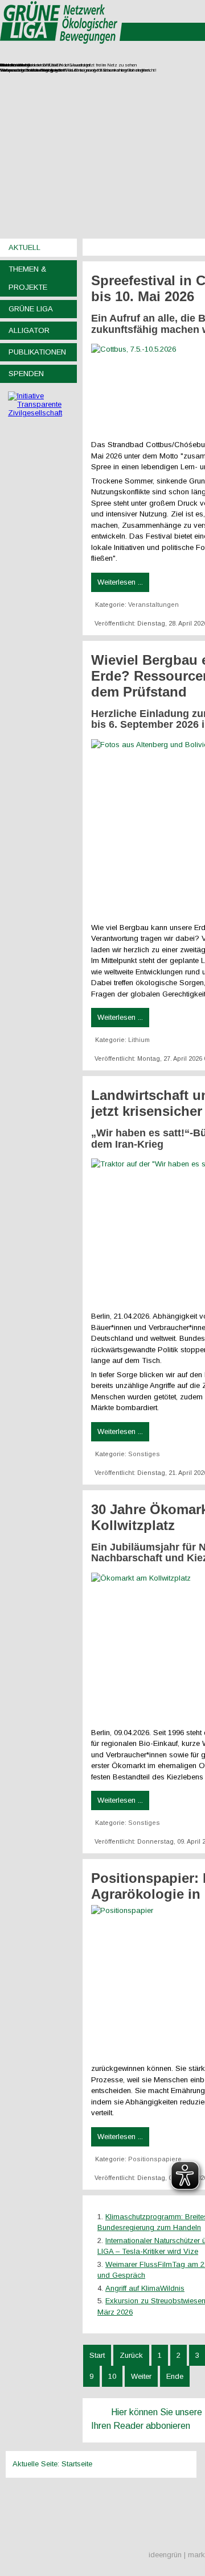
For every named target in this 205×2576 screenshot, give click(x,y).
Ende (175, 2376)
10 (112, 2376)
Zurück (131, 2355)
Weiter (141, 2376)
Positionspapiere (155, 2159)
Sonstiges (144, 1454)
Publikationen (37, 352)
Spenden (26, 374)
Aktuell (24, 247)
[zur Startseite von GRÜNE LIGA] (61, 51)
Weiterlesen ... (120, 582)
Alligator (29, 330)
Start (97, 2355)
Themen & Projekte (28, 278)
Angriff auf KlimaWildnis (145, 2288)
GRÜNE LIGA (31, 309)
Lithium (139, 1040)
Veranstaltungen (153, 605)
